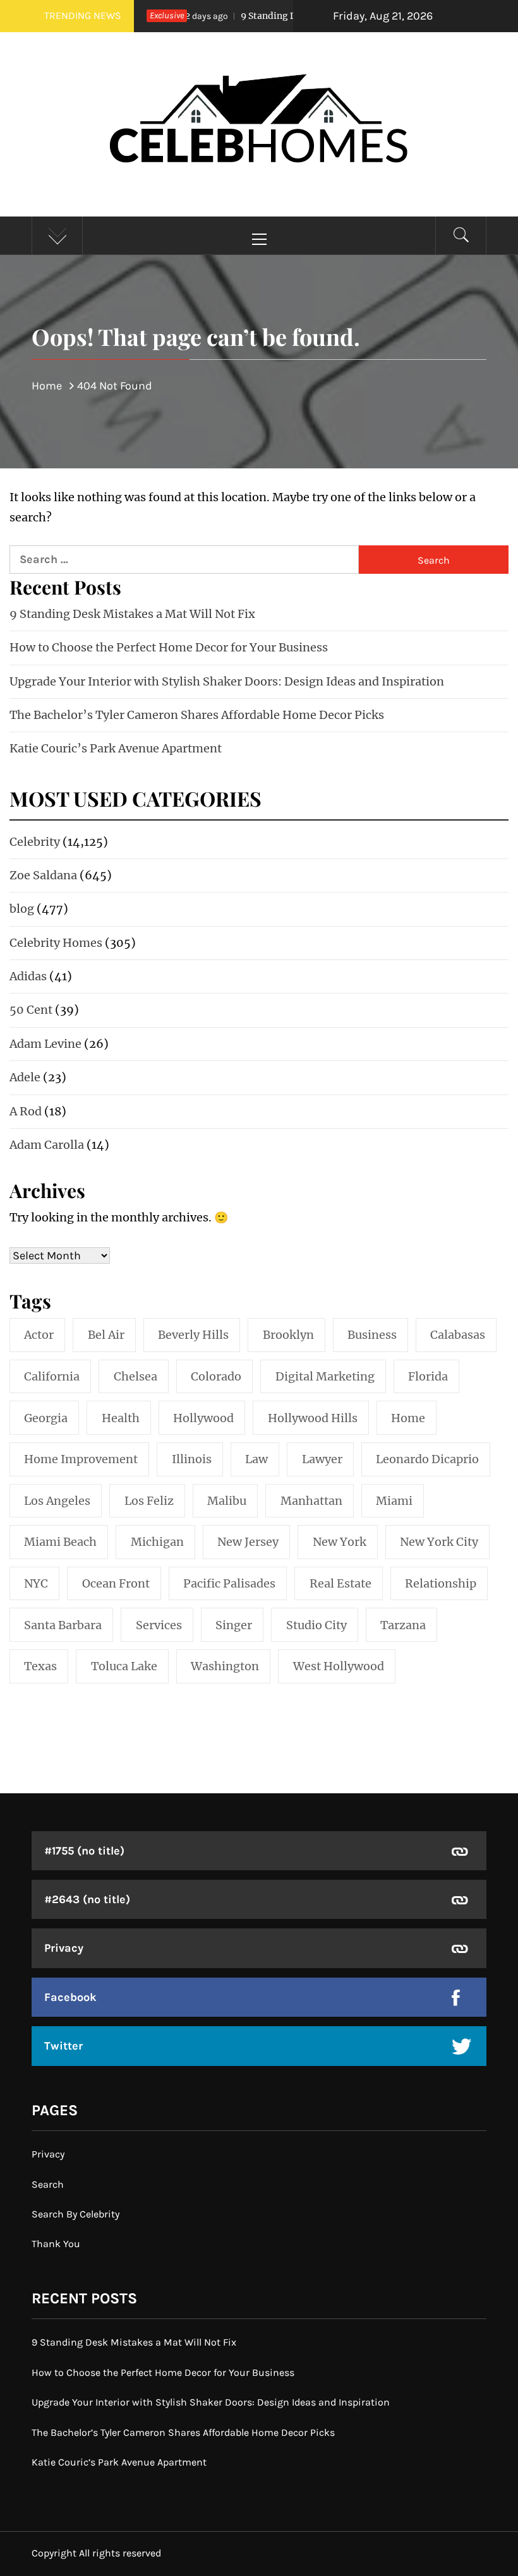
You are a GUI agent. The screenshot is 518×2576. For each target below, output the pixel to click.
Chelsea (136, 1376)
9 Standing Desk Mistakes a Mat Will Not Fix (132, 614)
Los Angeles (57, 1501)
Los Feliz (149, 1501)
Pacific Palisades (229, 1583)
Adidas (28, 976)
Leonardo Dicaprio (427, 1459)
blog (22, 909)
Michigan (157, 1542)
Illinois (192, 1459)
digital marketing (325, 1376)
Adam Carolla (47, 1145)
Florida (428, 1376)
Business (372, 1335)
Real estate (340, 1583)
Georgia (46, 1418)
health (121, 1418)
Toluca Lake (124, 1666)
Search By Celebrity (75, 2214)
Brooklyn (288, 1335)
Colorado (216, 1376)
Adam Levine (45, 1044)
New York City (439, 1542)
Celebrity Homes (56, 943)
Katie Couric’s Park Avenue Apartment (116, 748)
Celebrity (35, 842)
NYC (36, 1583)
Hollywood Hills (313, 1418)
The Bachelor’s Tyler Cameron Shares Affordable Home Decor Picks (197, 715)
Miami (394, 1501)
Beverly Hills (193, 1335)
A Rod (26, 1111)
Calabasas (458, 1335)
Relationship (441, 1583)
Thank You (56, 2244)
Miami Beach (60, 1542)
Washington (225, 1666)
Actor (39, 1335)
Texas (40, 1666)
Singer (234, 1625)
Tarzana (403, 1625)
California (52, 1376)
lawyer (322, 1459)
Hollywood (203, 1418)
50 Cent (31, 1010)
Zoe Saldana (43, 875)
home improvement (81, 1459)
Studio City (316, 1625)
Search (48, 2184)
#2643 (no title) (87, 1899)
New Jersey (248, 1542)
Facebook (70, 1997)
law (256, 1459)
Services (159, 1625)
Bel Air (106, 1335)
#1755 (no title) (84, 1851)
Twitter (63, 2046)
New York (340, 1542)
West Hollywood (339, 1666)
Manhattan (311, 1501)
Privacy (64, 1948)
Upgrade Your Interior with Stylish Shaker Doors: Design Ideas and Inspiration (227, 681)
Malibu (227, 1501)
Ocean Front (116, 1583)
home (408, 1418)
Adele (25, 1077)
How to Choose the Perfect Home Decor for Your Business (169, 647)
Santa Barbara (63, 1625)
